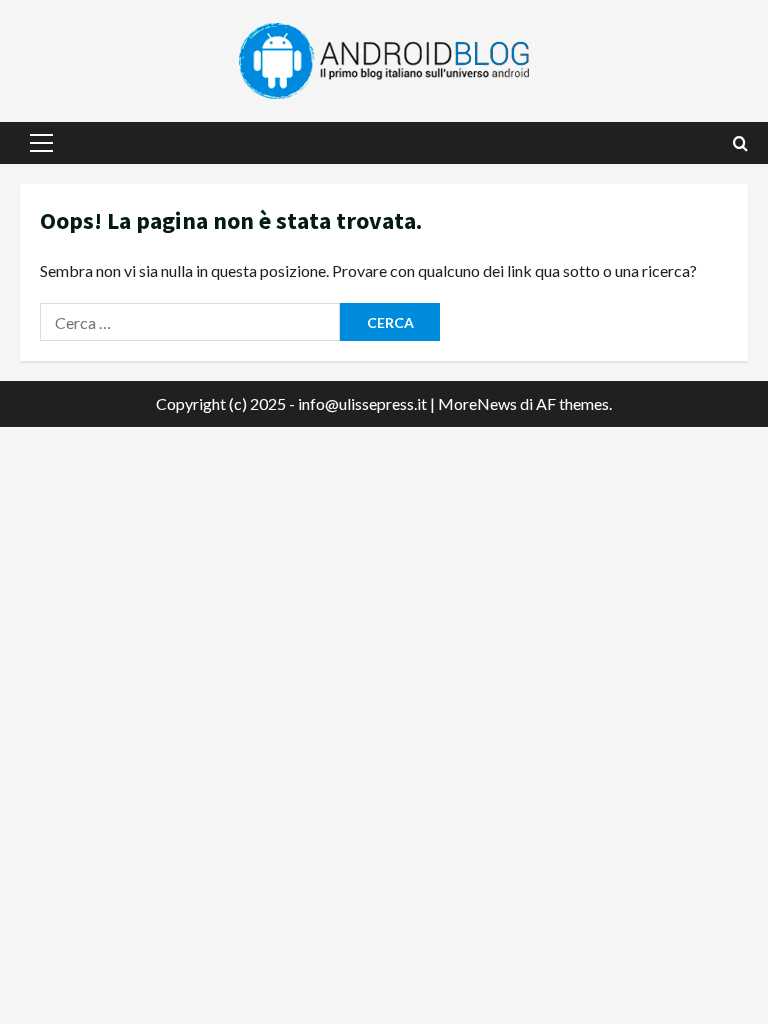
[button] (41, 143)
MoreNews (477, 403)
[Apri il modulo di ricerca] (740, 143)
